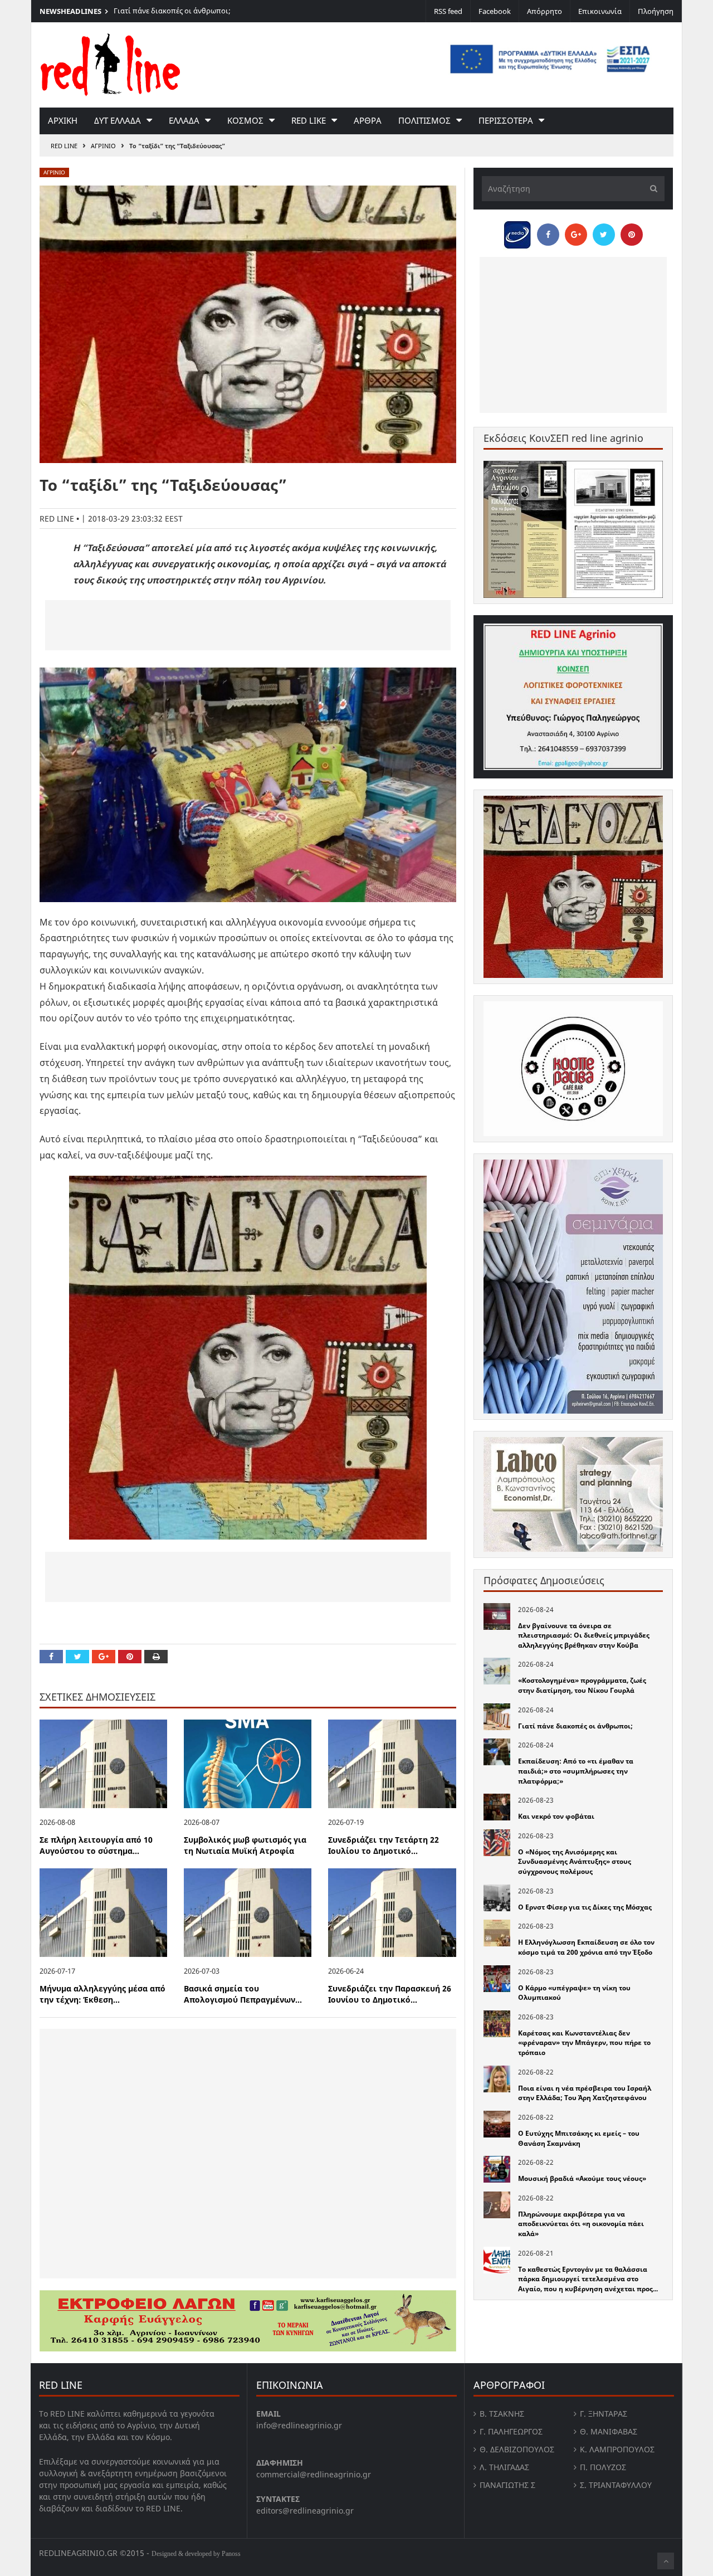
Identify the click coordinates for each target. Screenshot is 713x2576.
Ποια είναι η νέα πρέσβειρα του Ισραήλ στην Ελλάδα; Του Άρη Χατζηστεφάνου (585, 2093)
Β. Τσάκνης (502, 2414)
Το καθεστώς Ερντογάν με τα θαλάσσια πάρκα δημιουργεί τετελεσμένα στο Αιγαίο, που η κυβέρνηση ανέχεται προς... (588, 2279)
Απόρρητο (544, 11)
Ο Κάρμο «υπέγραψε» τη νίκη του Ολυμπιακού (574, 1993)
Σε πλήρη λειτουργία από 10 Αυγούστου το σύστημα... (96, 1845)
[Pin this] (130, 1657)
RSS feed (448, 11)
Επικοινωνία (600, 11)
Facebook (495, 11)
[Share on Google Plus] (104, 1657)
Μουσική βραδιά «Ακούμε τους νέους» (582, 2178)
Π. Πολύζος (603, 2467)
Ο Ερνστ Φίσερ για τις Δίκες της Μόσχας (585, 1907)
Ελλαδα (184, 120)
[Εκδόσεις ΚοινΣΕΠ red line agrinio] (573, 529)
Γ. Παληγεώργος (511, 2431)
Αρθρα (368, 120)
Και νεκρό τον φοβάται (556, 1816)
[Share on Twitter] (77, 1657)
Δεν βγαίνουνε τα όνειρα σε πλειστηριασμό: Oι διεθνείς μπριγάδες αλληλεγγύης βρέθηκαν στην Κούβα (584, 1635)
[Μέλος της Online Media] (517, 232)
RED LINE (64, 146)
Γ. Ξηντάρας (604, 2414)
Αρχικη (63, 120)
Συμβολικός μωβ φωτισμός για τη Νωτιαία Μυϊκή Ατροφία (245, 1845)
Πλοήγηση (656, 11)
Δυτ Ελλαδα (118, 120)
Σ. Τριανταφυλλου (616, 2485)
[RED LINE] (110, 64)
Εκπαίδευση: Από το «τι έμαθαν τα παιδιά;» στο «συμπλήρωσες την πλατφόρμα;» (576, 1771)
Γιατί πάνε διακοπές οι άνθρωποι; (172, 11)
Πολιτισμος (424, 120)
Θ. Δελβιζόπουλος (517, 2449)
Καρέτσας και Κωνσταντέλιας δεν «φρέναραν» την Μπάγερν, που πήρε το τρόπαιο (584, 2043)
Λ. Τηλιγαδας (504, 2467)
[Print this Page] (156, 1657)
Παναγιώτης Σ (507, 2485)
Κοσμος (245, 120)
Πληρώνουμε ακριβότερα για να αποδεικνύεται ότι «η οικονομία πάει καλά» (581, 2224)
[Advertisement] (248, 625)
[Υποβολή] (651, 189)
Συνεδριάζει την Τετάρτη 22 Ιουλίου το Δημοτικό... (384, 1845)
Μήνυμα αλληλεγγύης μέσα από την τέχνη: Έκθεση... (102, 1994)
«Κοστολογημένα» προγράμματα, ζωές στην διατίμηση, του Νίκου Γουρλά (582, 1685)
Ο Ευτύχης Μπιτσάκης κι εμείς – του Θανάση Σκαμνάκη (579, 2138)
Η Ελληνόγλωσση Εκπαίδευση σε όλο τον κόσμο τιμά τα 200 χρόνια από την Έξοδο (586, 1947)
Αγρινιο (103, 146)
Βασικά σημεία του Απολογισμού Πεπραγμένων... (243, 1994)
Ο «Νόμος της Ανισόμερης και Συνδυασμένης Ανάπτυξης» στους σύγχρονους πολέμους (575, 1862)
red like (309, 120)
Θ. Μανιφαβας (609, 2431)
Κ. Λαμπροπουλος (617, 2449)
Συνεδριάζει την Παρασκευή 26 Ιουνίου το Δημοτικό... (390, 1994)
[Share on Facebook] (51, 1657)
